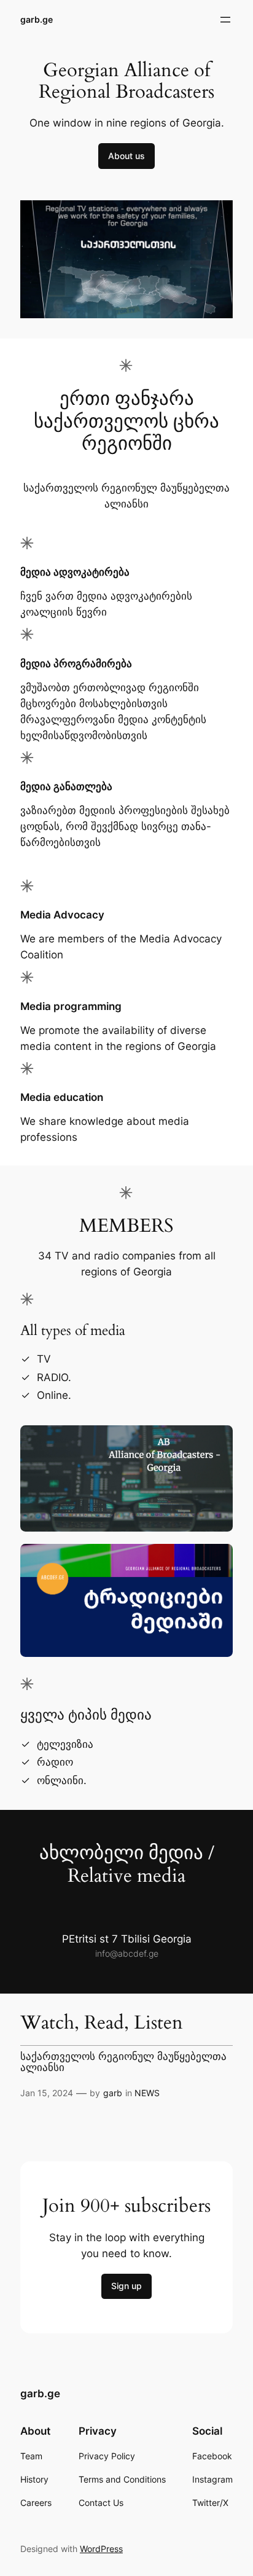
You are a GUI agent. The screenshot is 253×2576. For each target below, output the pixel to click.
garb (113, 2093)
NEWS (147, 2093)
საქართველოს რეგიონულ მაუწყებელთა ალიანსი (123, 2062)
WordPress (101, 2549)
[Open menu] (225, 20)
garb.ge (37, 19)
